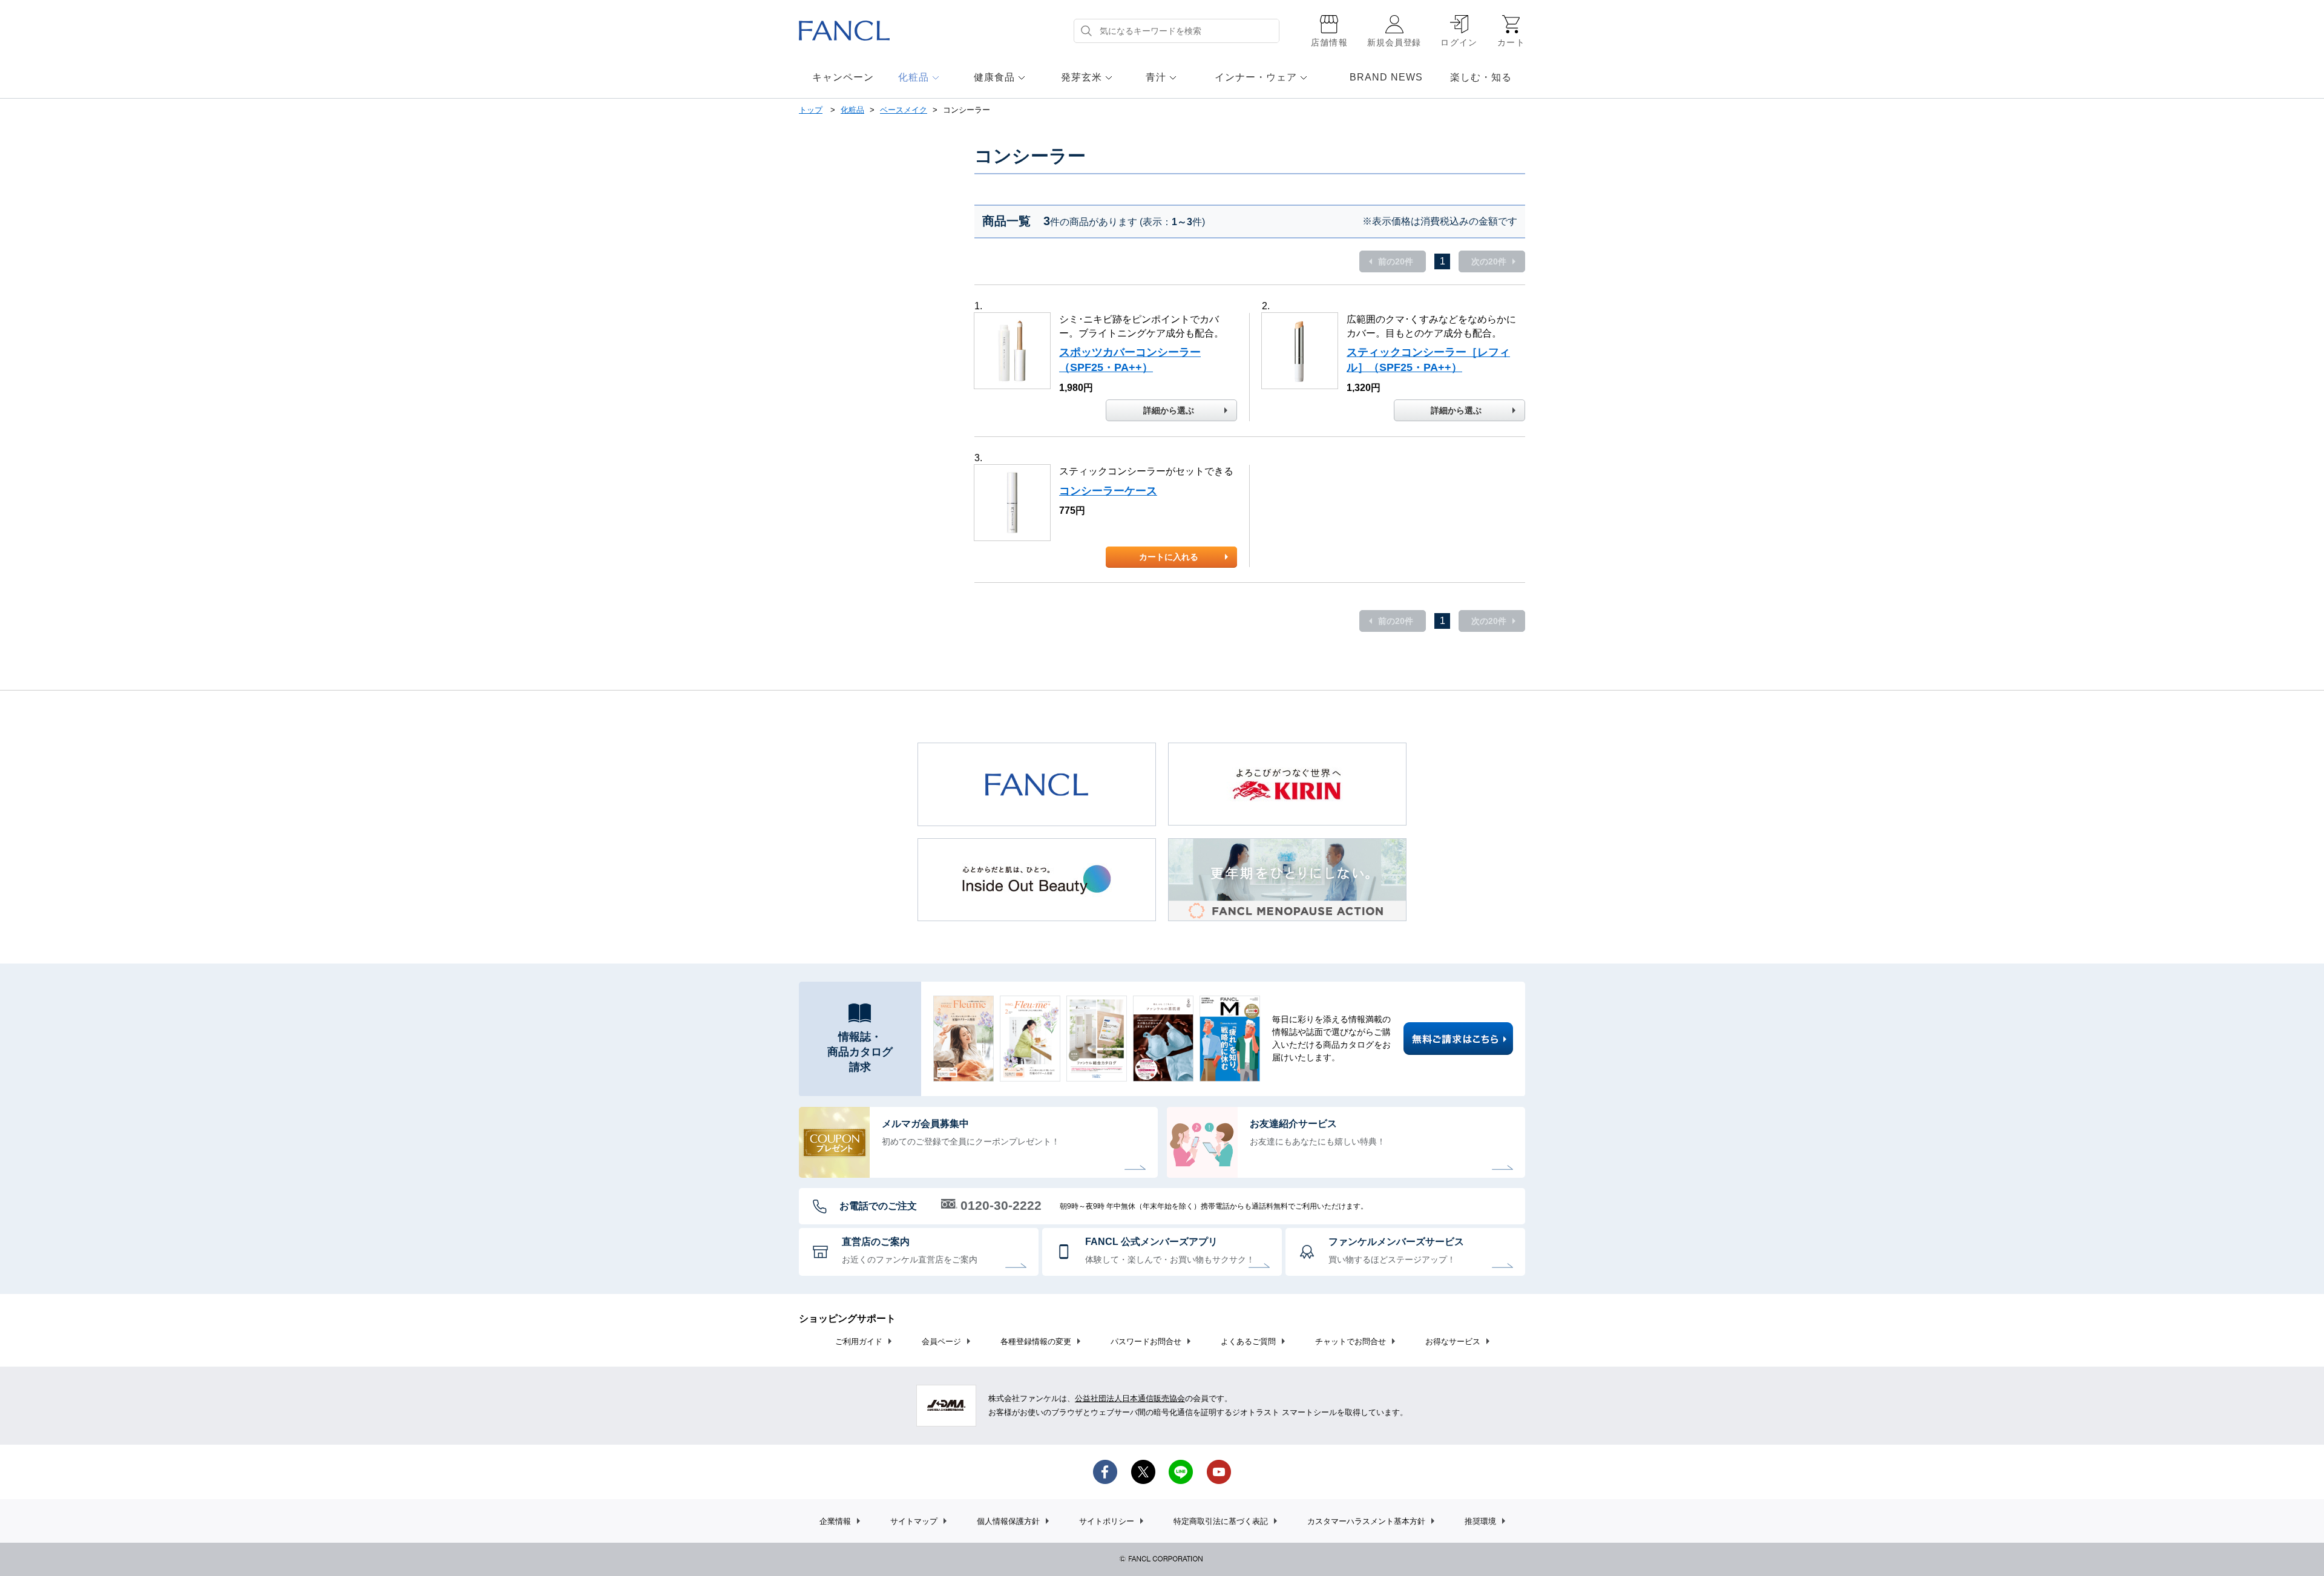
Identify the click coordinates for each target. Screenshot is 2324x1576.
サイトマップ (914, 1521)
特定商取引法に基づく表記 (1221, 1521)
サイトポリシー (1107, 1521)
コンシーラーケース (1108, 491)
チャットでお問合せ (1351, 1341)
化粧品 (852, 110)
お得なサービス (1453, 1341)
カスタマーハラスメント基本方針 (1366, 1521)
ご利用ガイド (859, 1341)
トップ (811, 110)
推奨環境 (1480, 1521)
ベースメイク (904, 110)
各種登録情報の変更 (1036, 1341)
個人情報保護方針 (1008, 1521)
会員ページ (941, 1341)
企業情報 (835, 1521)
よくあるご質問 (1248, 1341)
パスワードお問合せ (1146, 1341)
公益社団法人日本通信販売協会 (1130, 1398)
